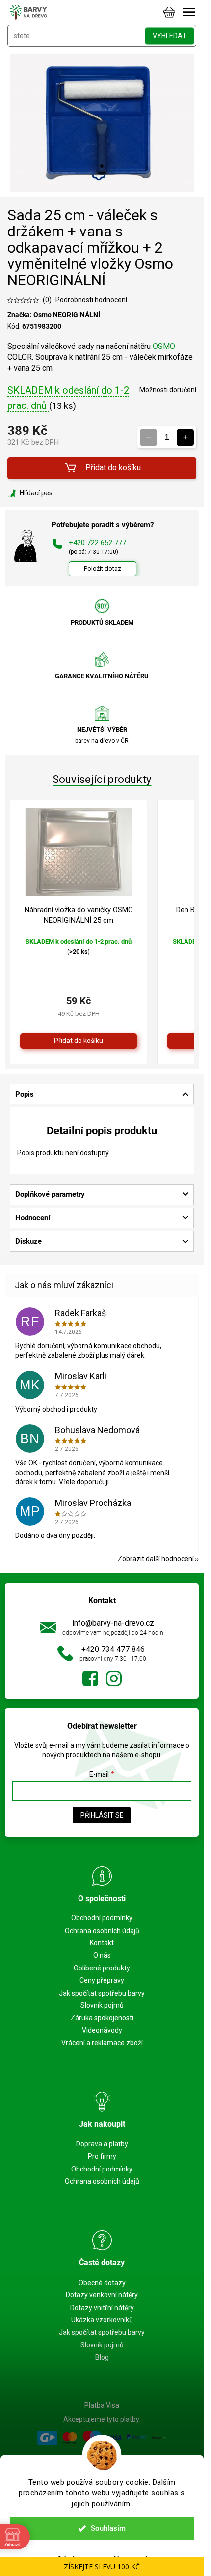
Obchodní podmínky (102, 1918)
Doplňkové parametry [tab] (50, 1194)
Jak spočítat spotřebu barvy (102, 1993)
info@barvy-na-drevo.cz (113, 1623)
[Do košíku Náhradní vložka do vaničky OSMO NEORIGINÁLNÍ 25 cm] (79, 1041)
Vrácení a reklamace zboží (102, 2043)
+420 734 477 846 (113, 1649)
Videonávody (102, 2030)
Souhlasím (108, 2528)
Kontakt (102, 1943)
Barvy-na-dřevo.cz (90, 1679)
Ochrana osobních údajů (102, 1931)
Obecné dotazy (102, 2283)
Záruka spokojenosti (102, 2018)
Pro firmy (102, 2156)
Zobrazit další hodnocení (156, 1559)
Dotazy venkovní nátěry (102, 2295)
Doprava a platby (102, 2144)
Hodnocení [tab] (33, 1218)
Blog (102, 2357)
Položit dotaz (103, 568)
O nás (102, 1955)
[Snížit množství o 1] (148, 437)
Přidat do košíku (113, 468)
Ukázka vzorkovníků (102, 2320)
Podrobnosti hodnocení (91, 300)
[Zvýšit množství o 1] (185, 437)
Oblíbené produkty (102, 1968)
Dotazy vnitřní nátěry (102, 2308)
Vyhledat (170, 36)
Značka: (54, 315)
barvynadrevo (114, 1679)
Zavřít (60, 493)
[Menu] (189, 12)
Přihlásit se (102, 1815)
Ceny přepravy (102, 1980)
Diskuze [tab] (28, 1241)
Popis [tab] (25, 1094)
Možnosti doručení (168, 390)
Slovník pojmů (102, 2005)
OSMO (164, 346)
